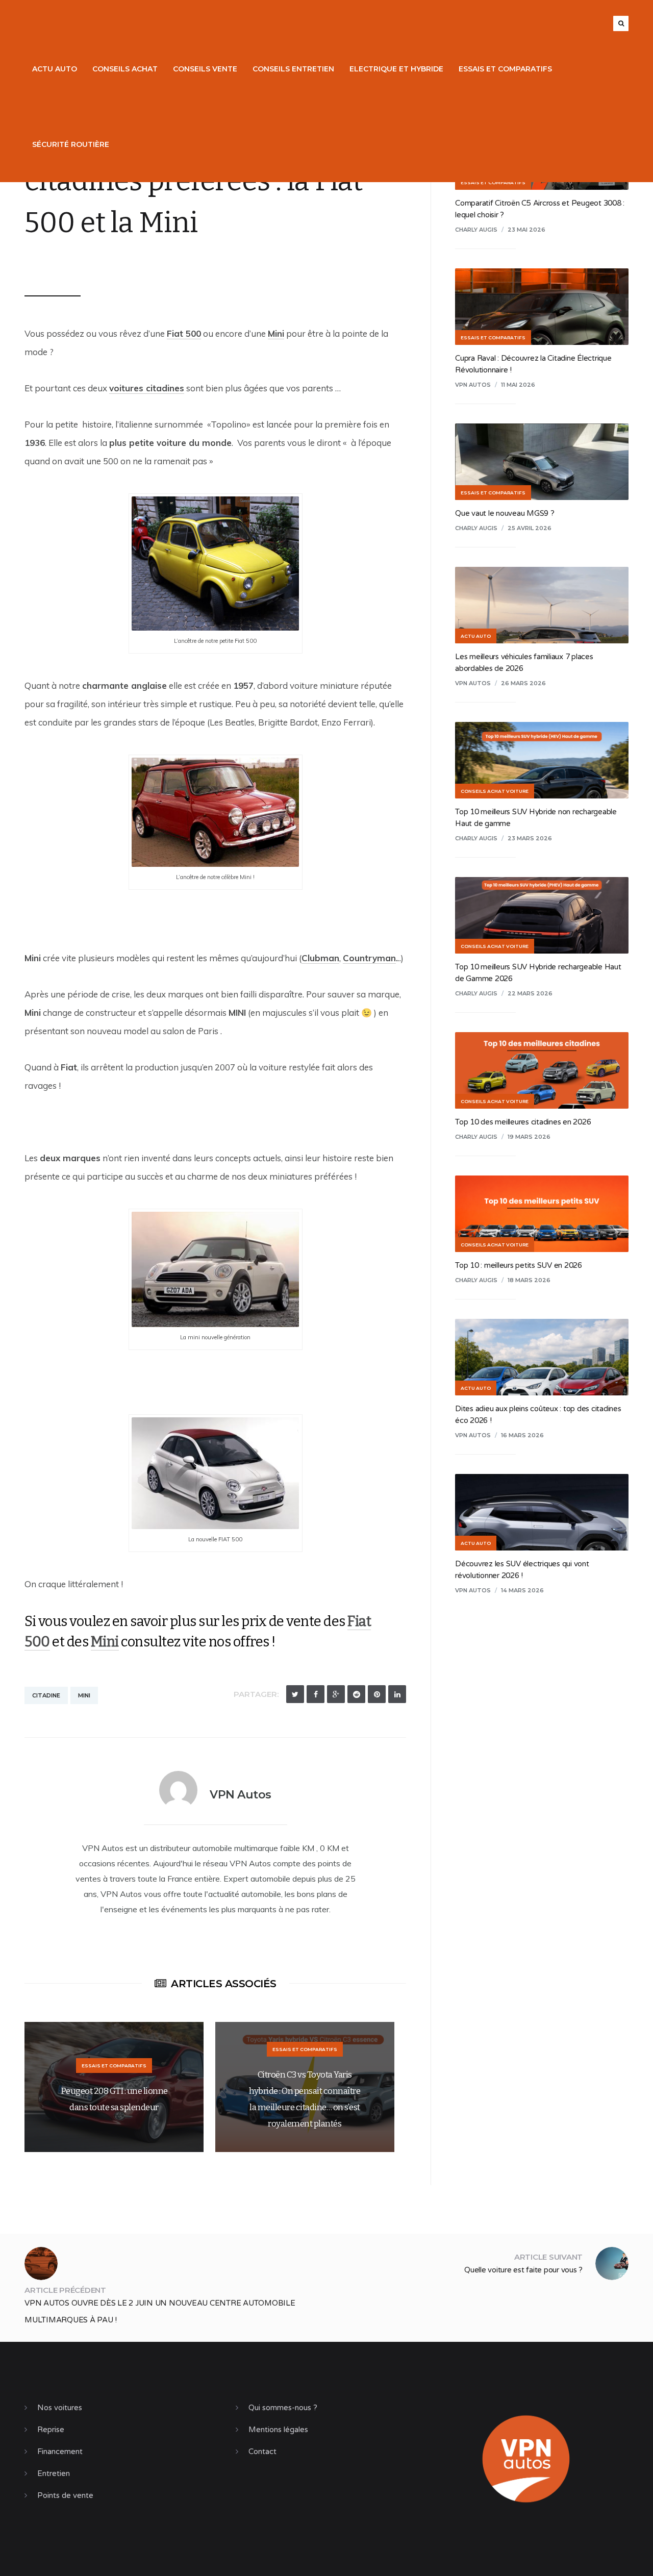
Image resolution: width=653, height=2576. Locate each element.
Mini (276, 333)
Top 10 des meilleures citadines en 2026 (523, 1122)
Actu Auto (55, 69)
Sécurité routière (71, 144)
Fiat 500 (184, 333)
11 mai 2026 (518, 385)
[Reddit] (356, 1694)
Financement (60, 2452)
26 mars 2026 (523, 683)
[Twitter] (295, 1694)
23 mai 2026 (526, 230)
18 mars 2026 (529, 1280)
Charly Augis (476, 230)
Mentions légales (278, 2430)
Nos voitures (60, 2408)
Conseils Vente (205, 69)
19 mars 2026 (529, 1137)
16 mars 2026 (522, 1435)
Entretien (54, 2473)
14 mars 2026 (522, 1590)
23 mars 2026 (530, 838)
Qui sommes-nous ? (283, 2408)
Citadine (46, 1695)
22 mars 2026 (530, 993)
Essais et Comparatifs (505, 69)
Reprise (51, 2430)
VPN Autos (58, 263)
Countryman (369, 958)
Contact (262, 2452)
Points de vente (65, 2495)
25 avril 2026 (530, 528)
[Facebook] (316, 1694)
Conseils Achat (125, 69)
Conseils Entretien (293, 69)
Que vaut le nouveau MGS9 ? (505, 513)
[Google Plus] (336, 1694)
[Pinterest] (377, 1694)
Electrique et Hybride (396, 69)
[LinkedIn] (397, 1694)
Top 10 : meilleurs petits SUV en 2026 (519, 1265)
